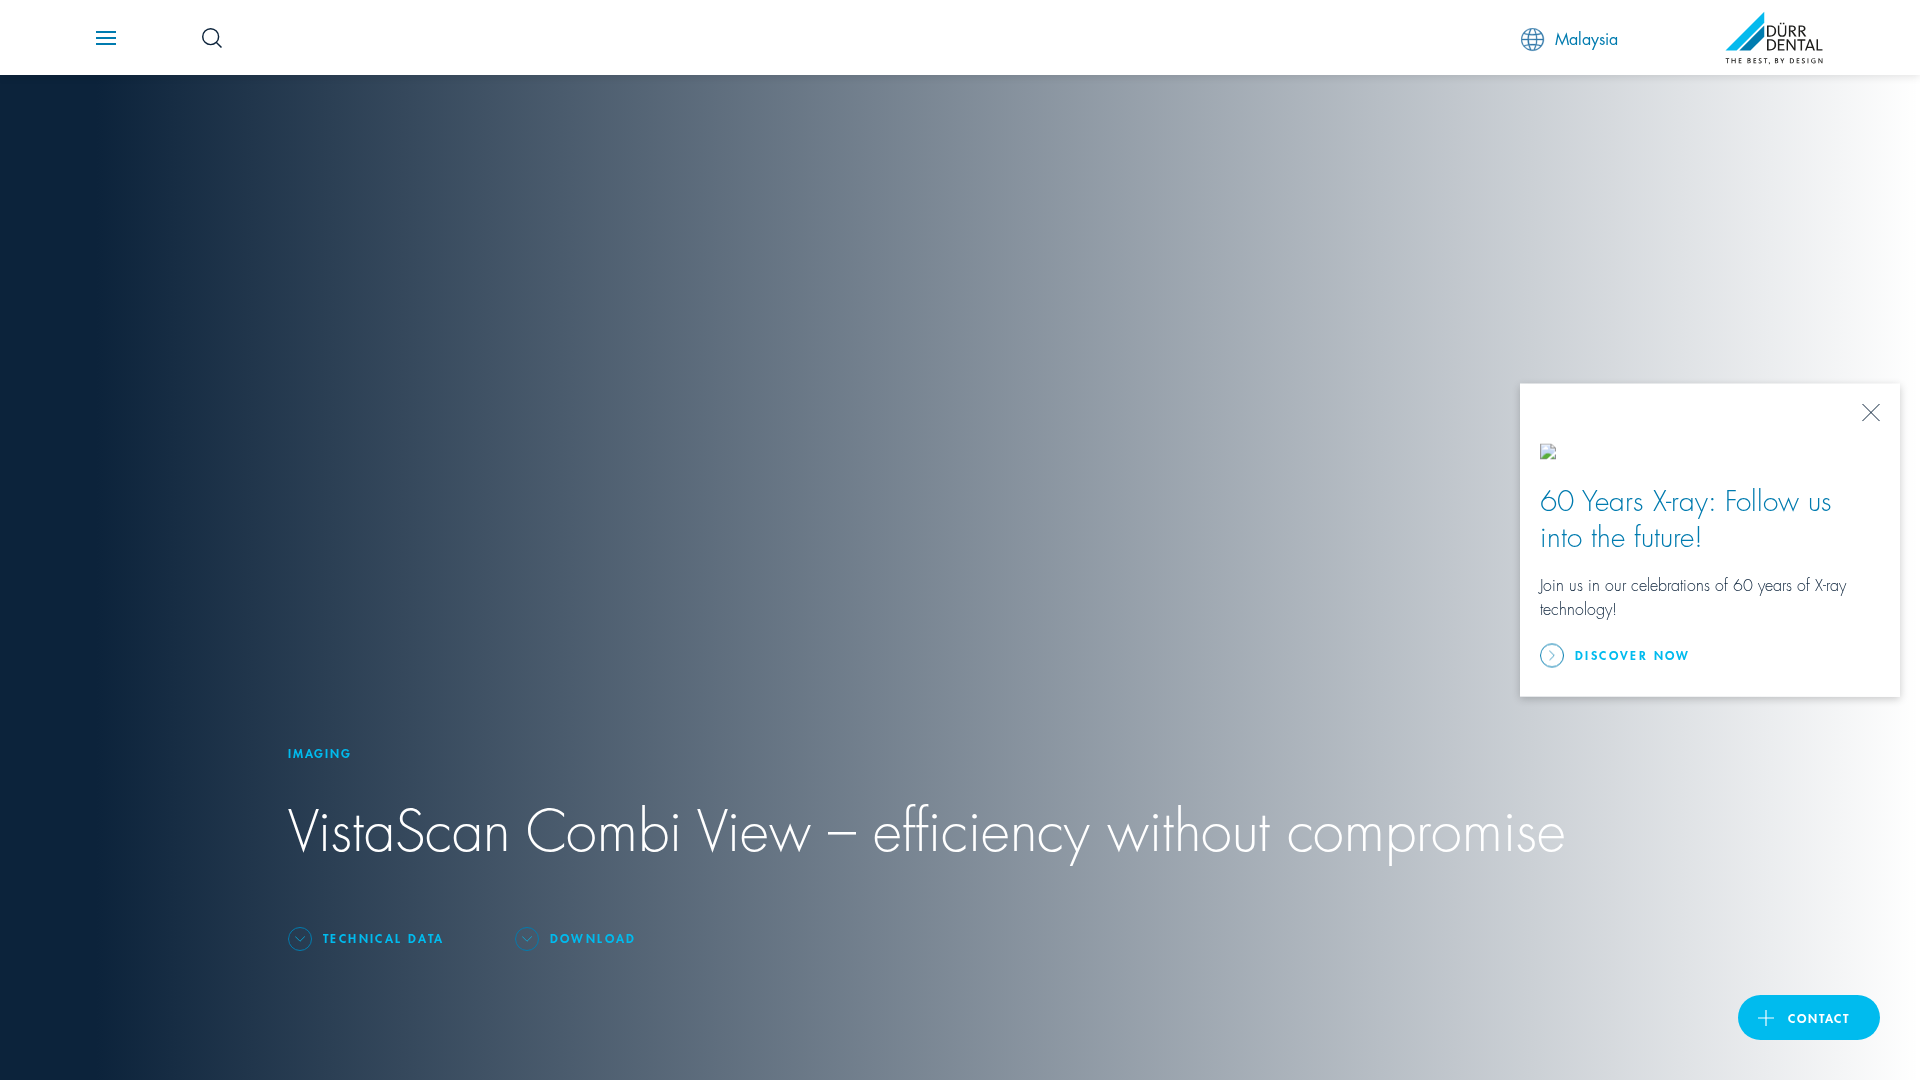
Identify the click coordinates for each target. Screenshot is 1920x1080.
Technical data (384, 937)
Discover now (1633, 654)
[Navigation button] (106, 38)
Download (593, 937)
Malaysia (1586, 37)
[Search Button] (212, 38)
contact (1819, 1017)
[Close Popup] (1871, 413)
